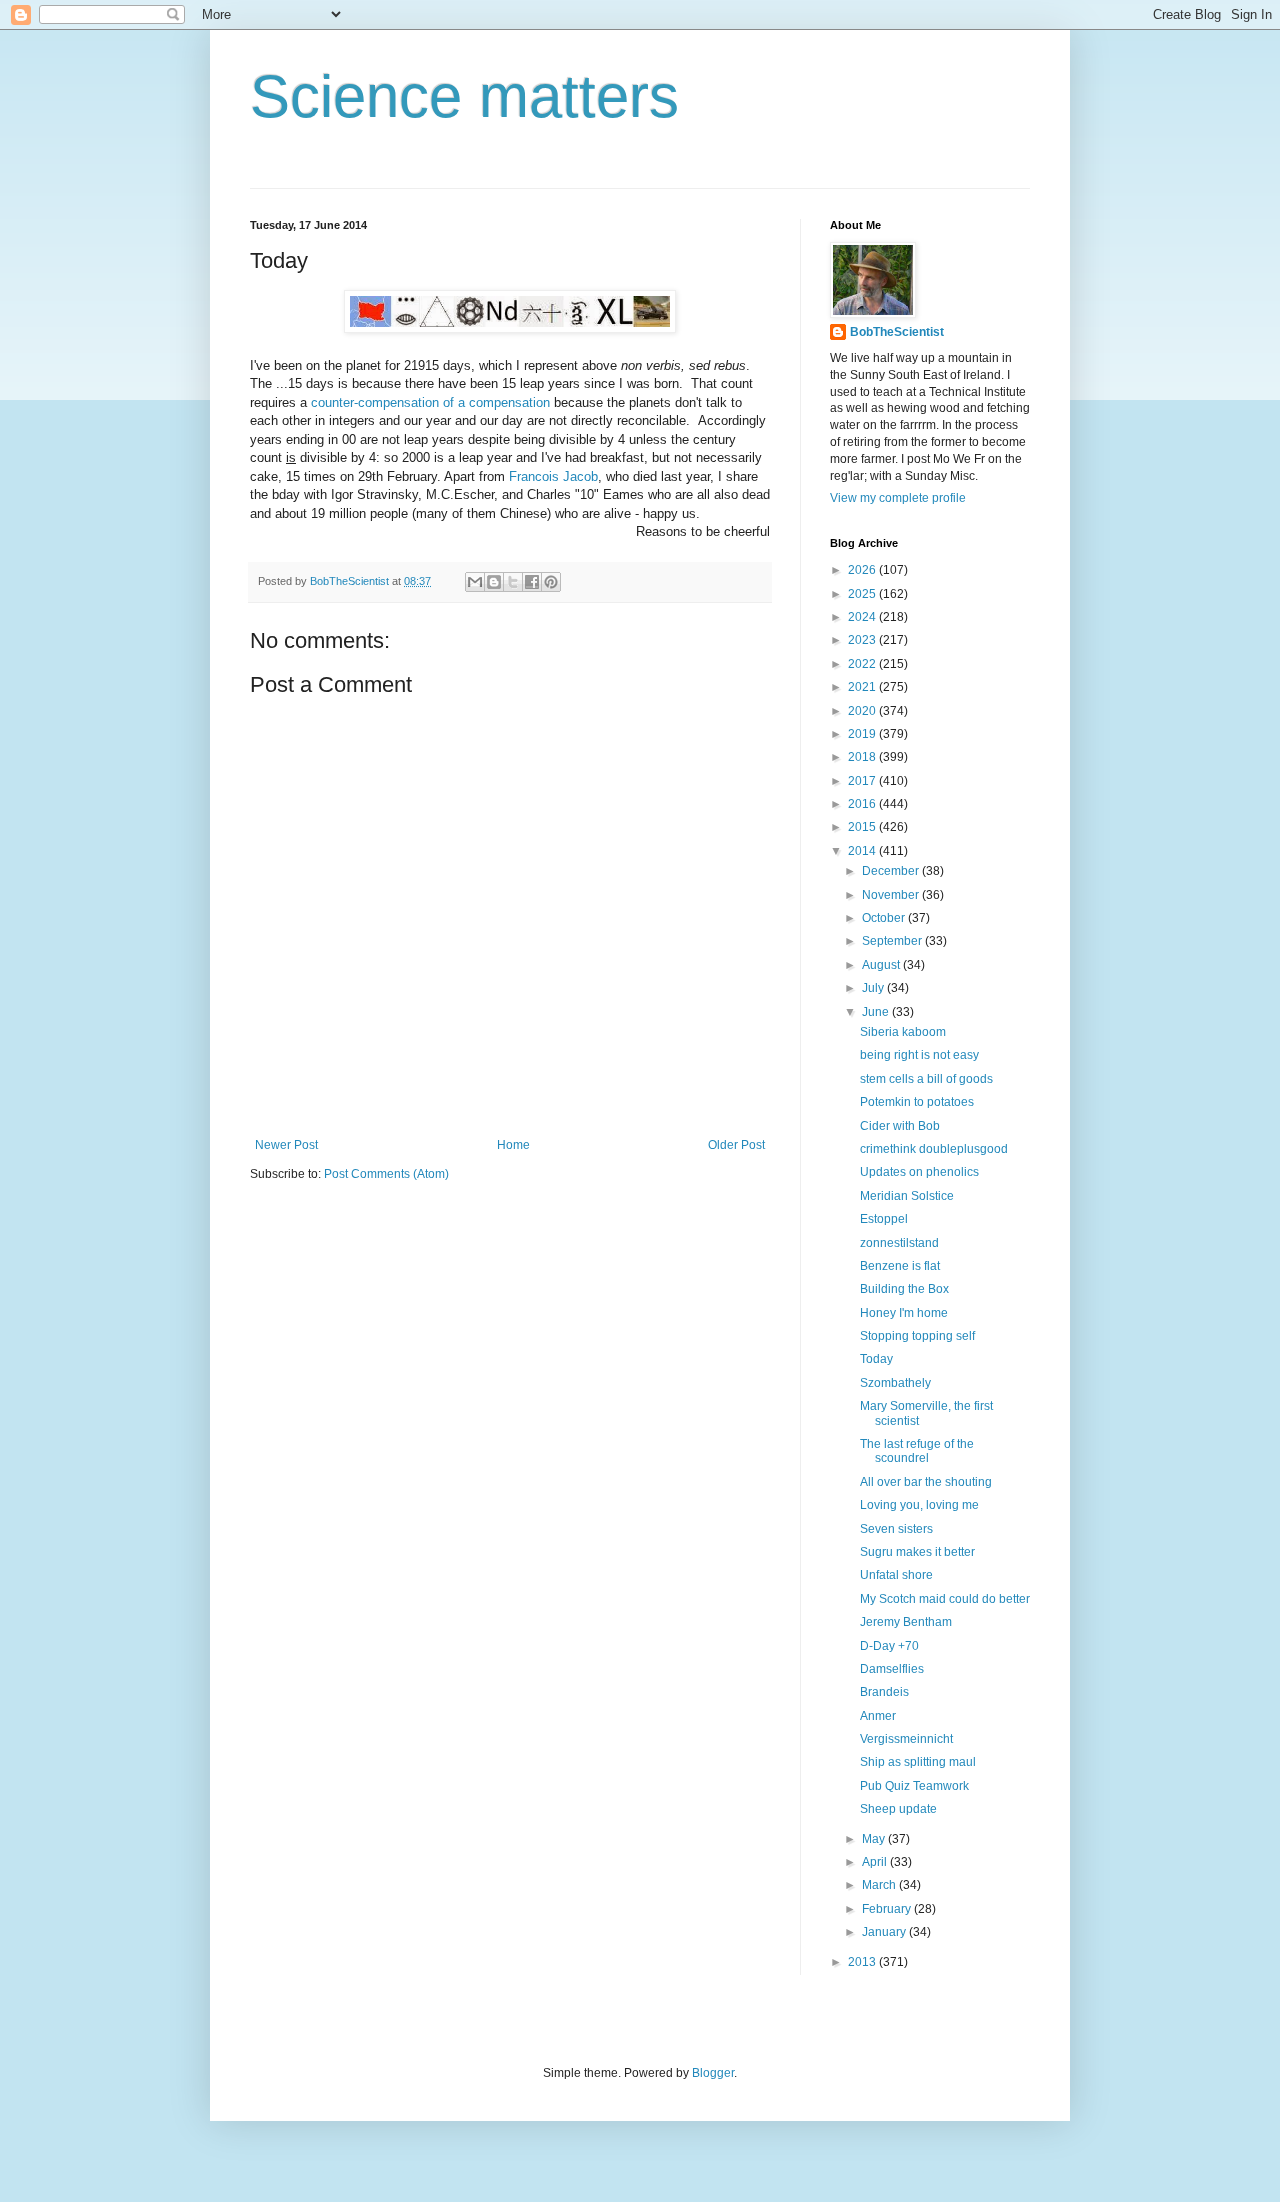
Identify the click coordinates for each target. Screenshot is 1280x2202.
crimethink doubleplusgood (934, 1149)
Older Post (736, 1145)
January (885, 1932)
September (893, 941)
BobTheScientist (897, 332)
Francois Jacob (553, 476)
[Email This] (475, 582)
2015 (863, 827)
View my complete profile (898, 498)
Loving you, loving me (919, 1505)
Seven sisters (896, 1529)
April (876, 1862)
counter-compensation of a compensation (430, 402)
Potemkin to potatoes (917, 1102)
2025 (863, 594)
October (885, 918)
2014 (863, 851)
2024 (863, 617)
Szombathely (895, 1383)
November (892, 895)
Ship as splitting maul (918, 1762)
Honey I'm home (904, 1313)
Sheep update (898, 1809)
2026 (863, 570)
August (882, 965)
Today (876, 1359)
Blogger (713, 2073)
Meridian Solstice (907, 1196)
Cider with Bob (900, 1126)
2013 (863, 1962)
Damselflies (892, 1669)
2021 (863, 687)
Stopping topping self (917, 1336)
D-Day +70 (889, 1646)
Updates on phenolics (919, 1172)
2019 (863, 734)
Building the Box (904, 1289)
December (892, 871)
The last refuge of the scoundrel (917, 1451)
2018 (863, 757)
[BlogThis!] (494, 582)
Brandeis (884, 1692)
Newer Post (286, 1145)
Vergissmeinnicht (906, 1739)
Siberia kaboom (903, 1032)
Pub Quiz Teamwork (914, 1786)
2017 (863, 781)
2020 (863, 711)
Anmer (878, 1716)
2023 (863, 640)
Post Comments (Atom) (386, 1174)
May (875, 1839)
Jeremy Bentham (906, 1622)
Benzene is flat (900, 1266)
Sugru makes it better (917, 1552)
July (874, 988)
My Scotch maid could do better (945, 1599)
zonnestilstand (899, 1243)
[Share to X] (513, 582)
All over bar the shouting (926, 1482)
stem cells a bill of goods (926, 1079)
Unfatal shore (896, 1575)
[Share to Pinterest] (551, 582)
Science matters (464, 96)
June (877, 1012)
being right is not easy (919, 1055)
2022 (863, 664)
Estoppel (884, 1219)
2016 (863, 804)
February (888, 1909)
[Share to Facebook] (532, 582)
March (880, 1885)
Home (513, 1145)
